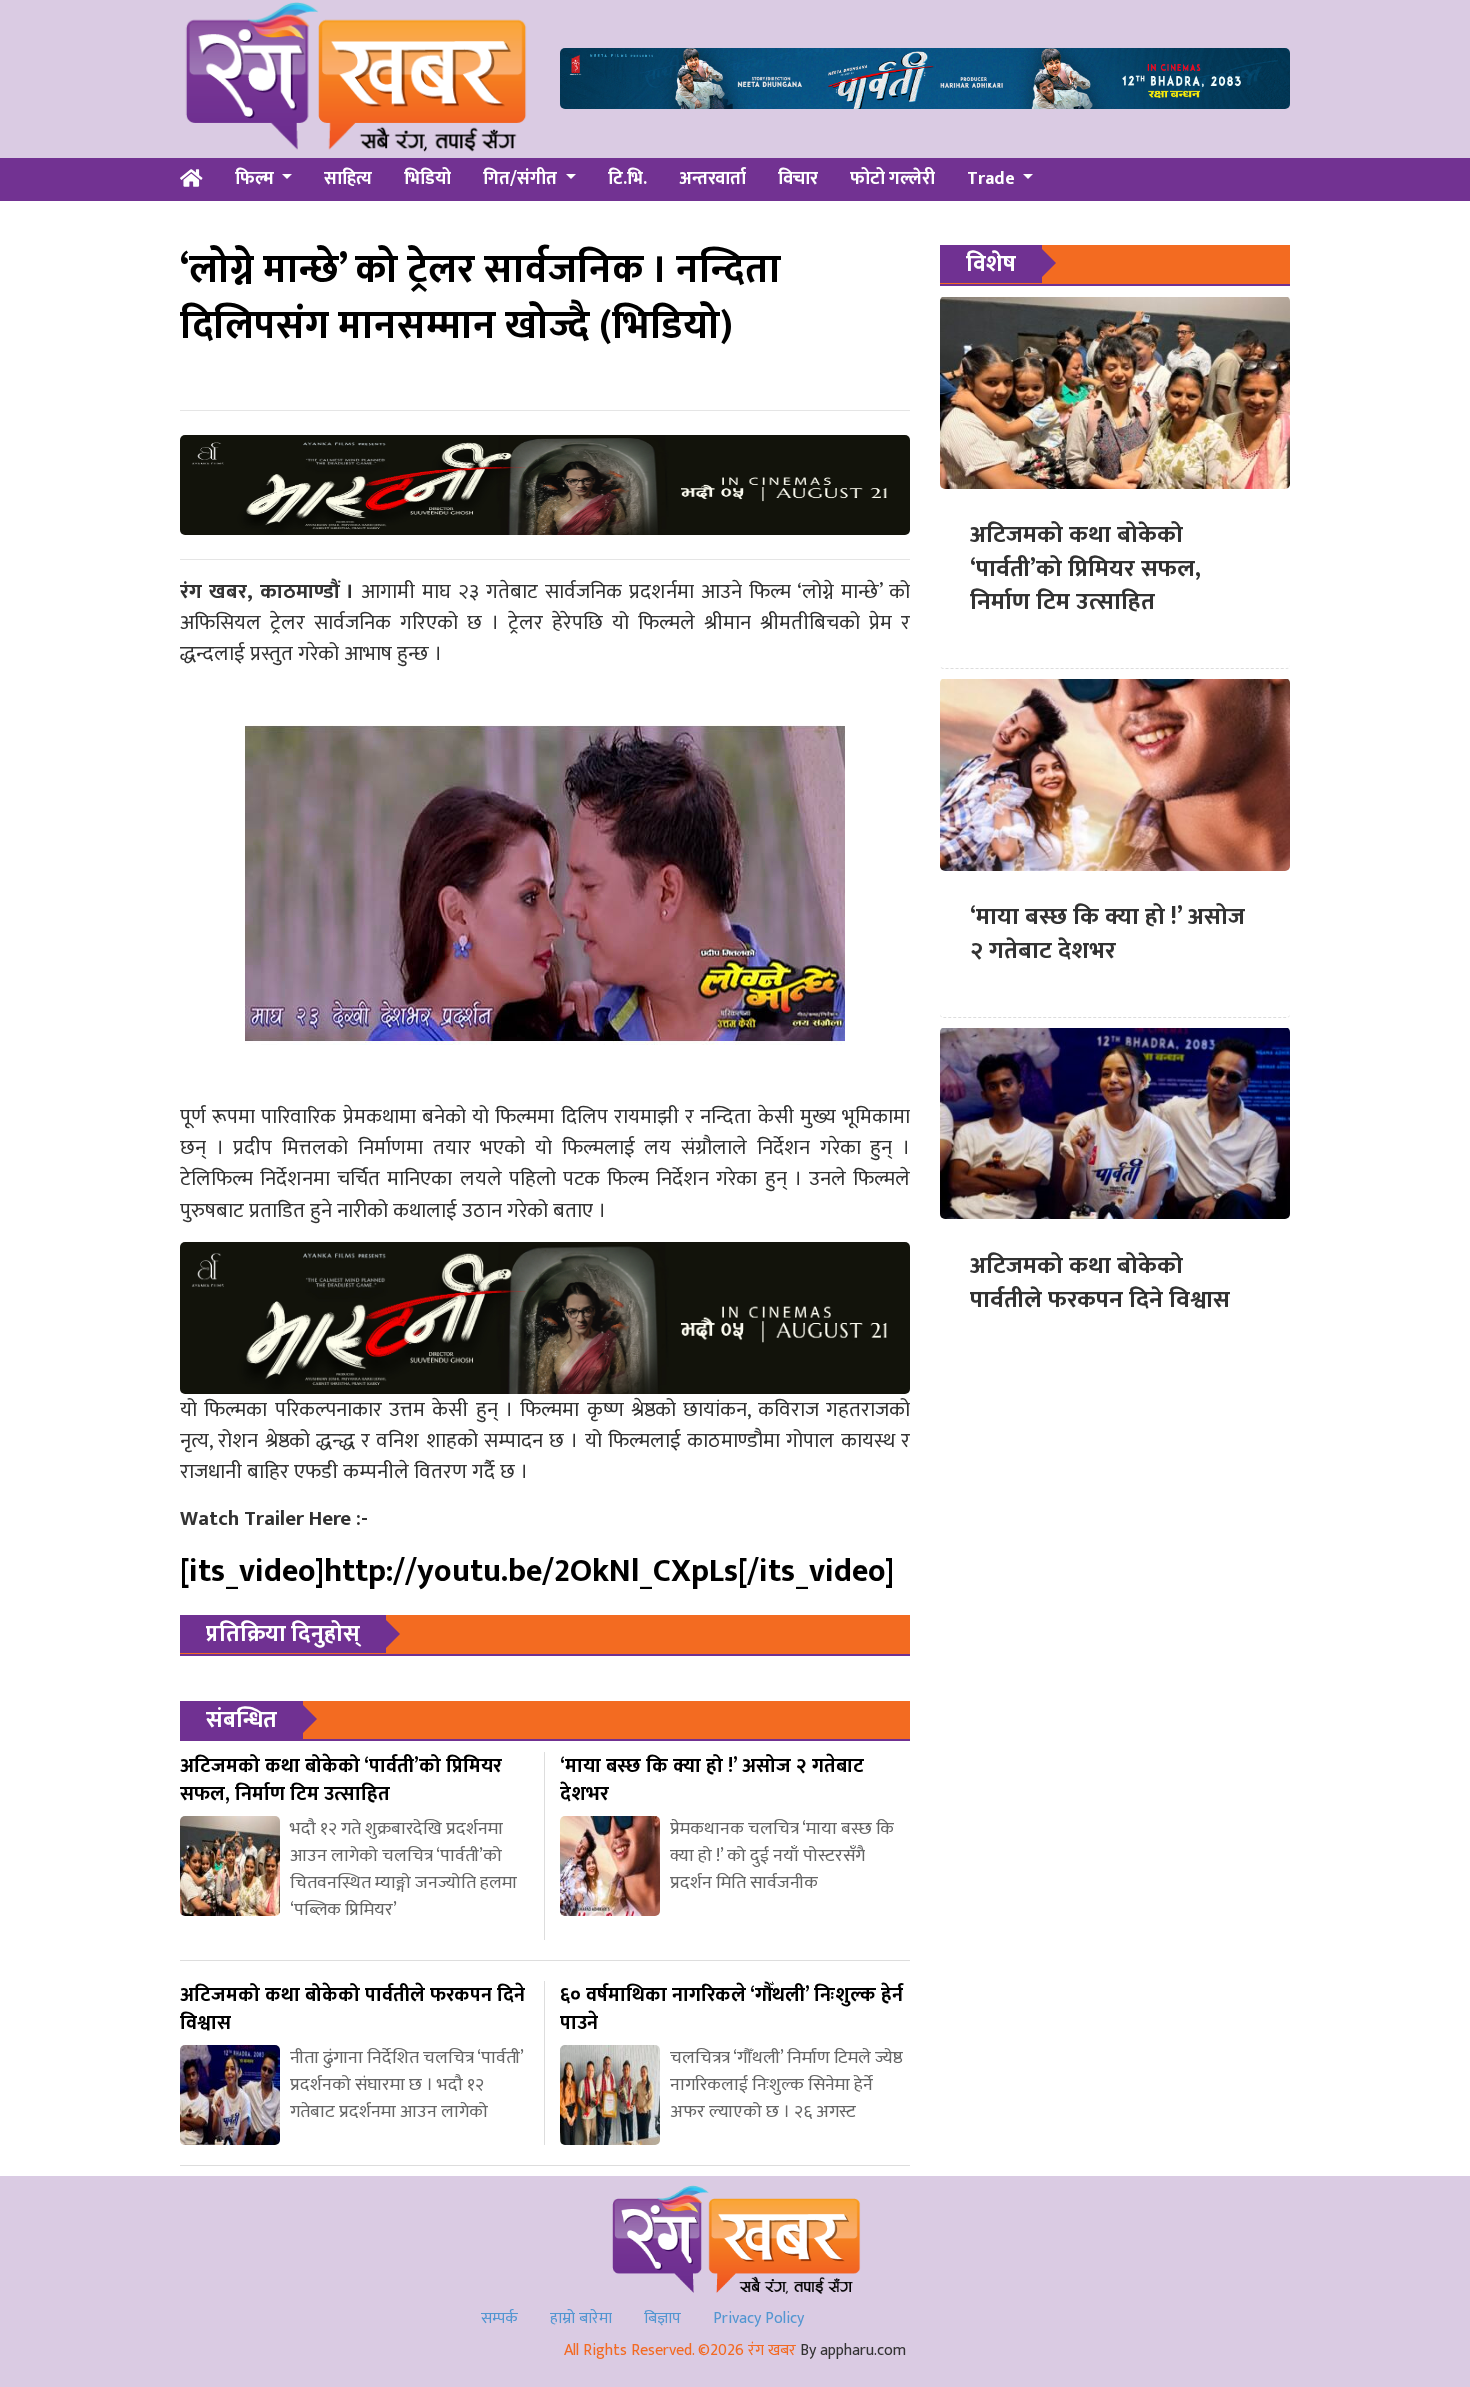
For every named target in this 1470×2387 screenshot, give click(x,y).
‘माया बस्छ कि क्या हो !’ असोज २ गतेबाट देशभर (1107, 934)
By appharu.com (853, 2350)
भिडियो (427, 179)
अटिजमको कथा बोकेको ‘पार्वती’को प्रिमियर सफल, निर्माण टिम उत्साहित (1085, 568)
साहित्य (348, 179)
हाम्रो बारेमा (581, 2318)
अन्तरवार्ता (712, 179)
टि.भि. (627, 179)
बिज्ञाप (662, 2318)
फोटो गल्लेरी (892, 179)
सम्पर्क (499, 2318)
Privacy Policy (758, 2318)
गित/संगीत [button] (522, 179)
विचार (798, 179)
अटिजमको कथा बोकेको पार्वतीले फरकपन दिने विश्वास (1100, 1282)
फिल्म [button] (256, 179)
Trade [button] (993, 179)
